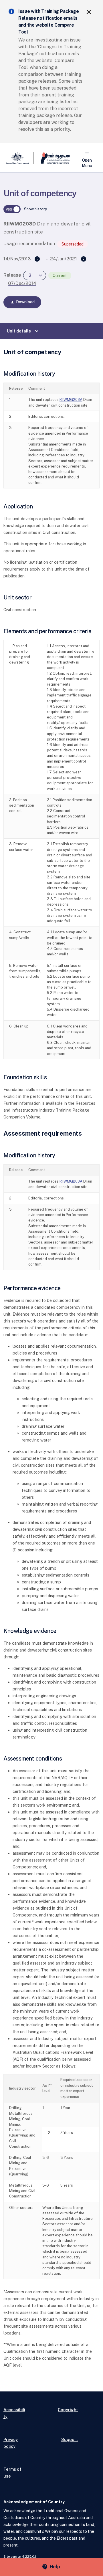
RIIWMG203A (71, 400)
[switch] (12, 209)
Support (70, 2439)
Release (12, 275)
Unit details (23, 331)
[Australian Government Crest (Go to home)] (19, 158)
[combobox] (35, 275)
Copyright (68, 2410)
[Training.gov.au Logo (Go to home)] (52, 158)
